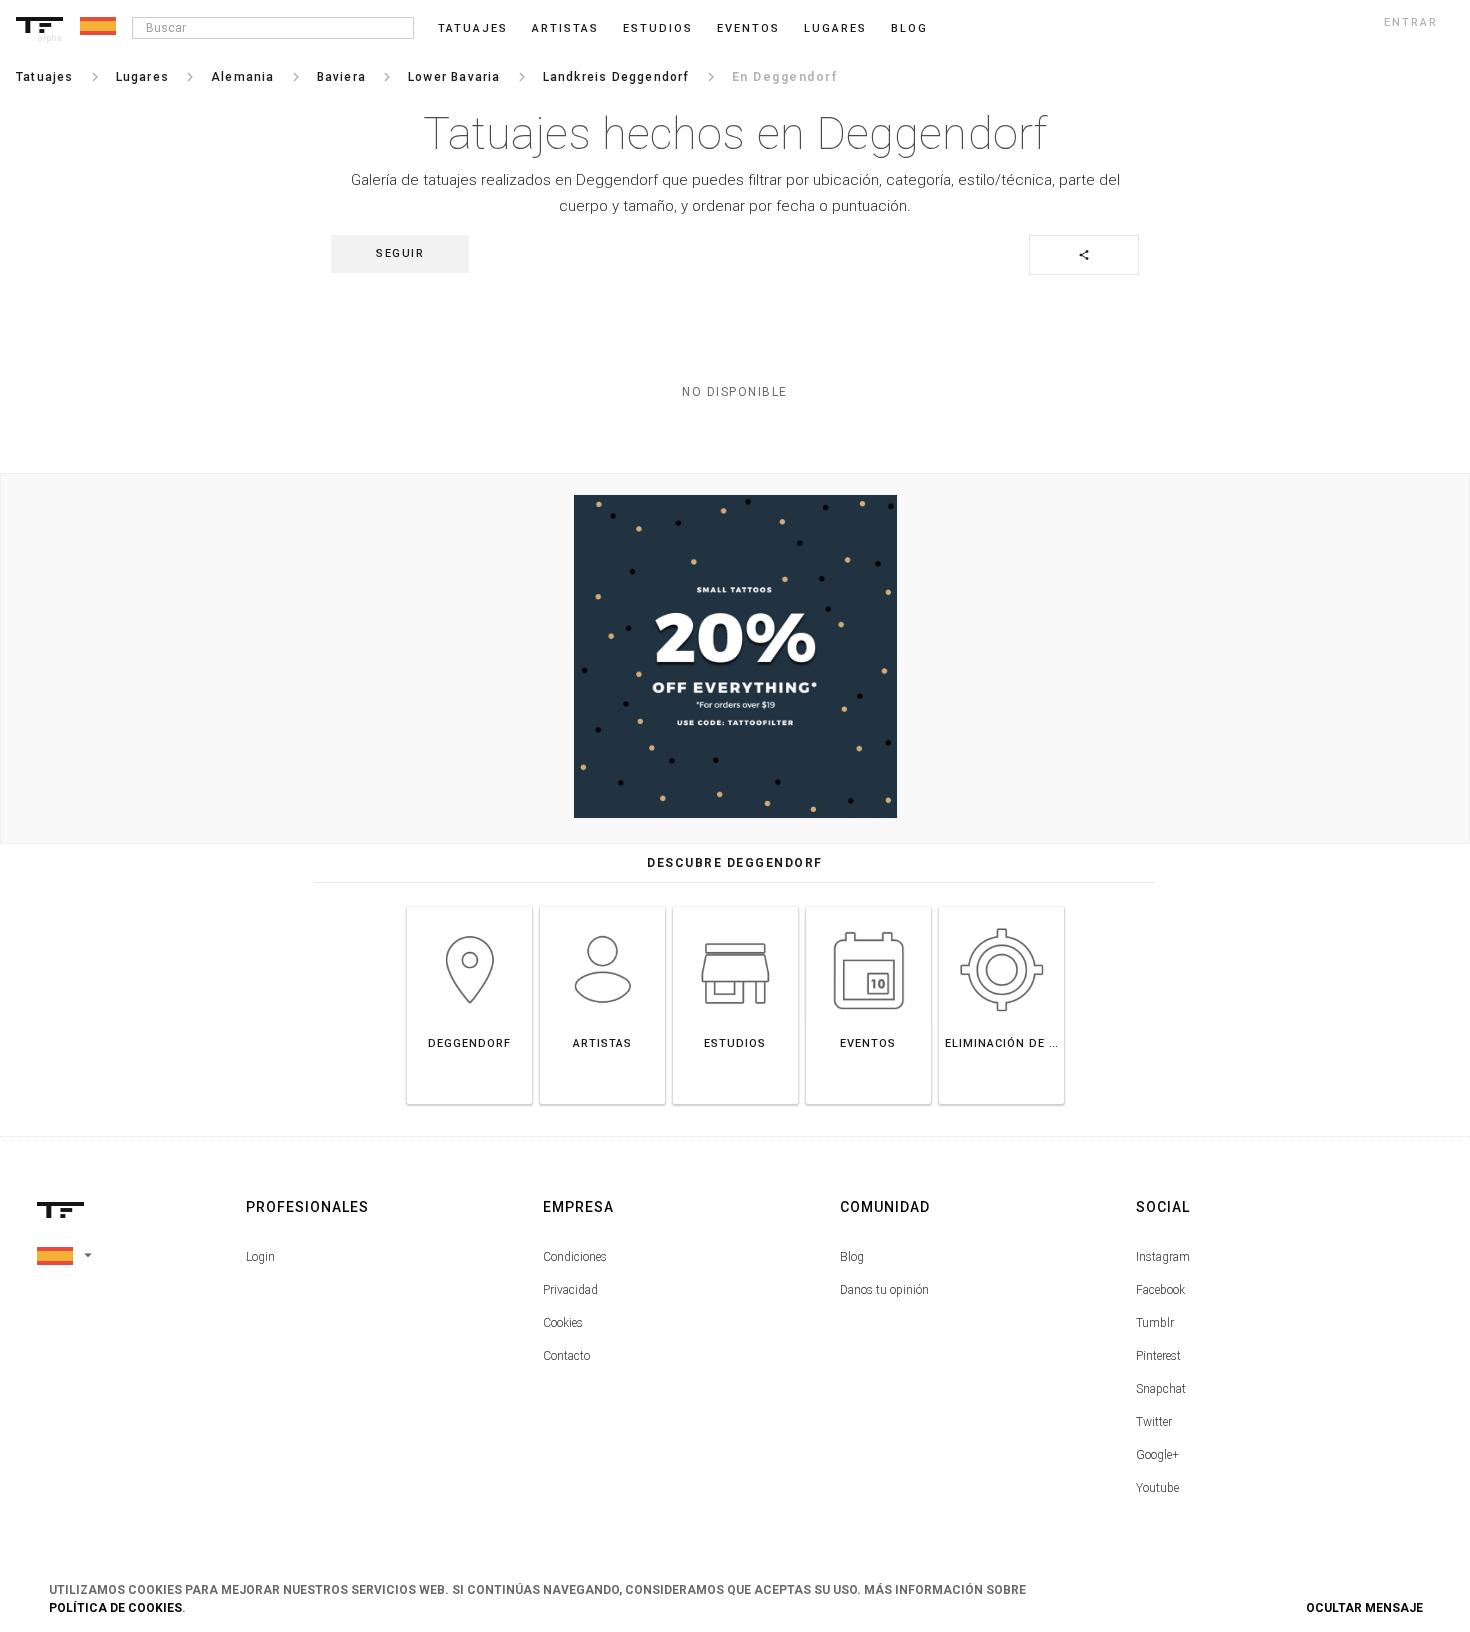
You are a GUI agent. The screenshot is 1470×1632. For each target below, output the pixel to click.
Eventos (748, 28)
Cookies (563, 1323)
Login (260, 1257)
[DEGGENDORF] (469, 906)
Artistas (565, 28)
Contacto (566, 1356)
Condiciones (575, 1257)
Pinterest (1158, 1356)
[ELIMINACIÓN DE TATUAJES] (1001, 906)
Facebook (1160, 1290)
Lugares (835, 28)
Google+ (1157, 1455)
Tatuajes (473, 28)
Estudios (658, 28)
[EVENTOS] (868, 906)
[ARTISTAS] (602, 906)
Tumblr (1155, 1323)
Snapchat (1161, 1389)
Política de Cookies (115, 1608)
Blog (852, 1257)
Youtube (1157, 1488)
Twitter (1154, 1422)
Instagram (1163, 1257)
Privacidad (570, 1290)
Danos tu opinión (884, 1290)
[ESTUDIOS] (735, 906)
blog (909, 28)
